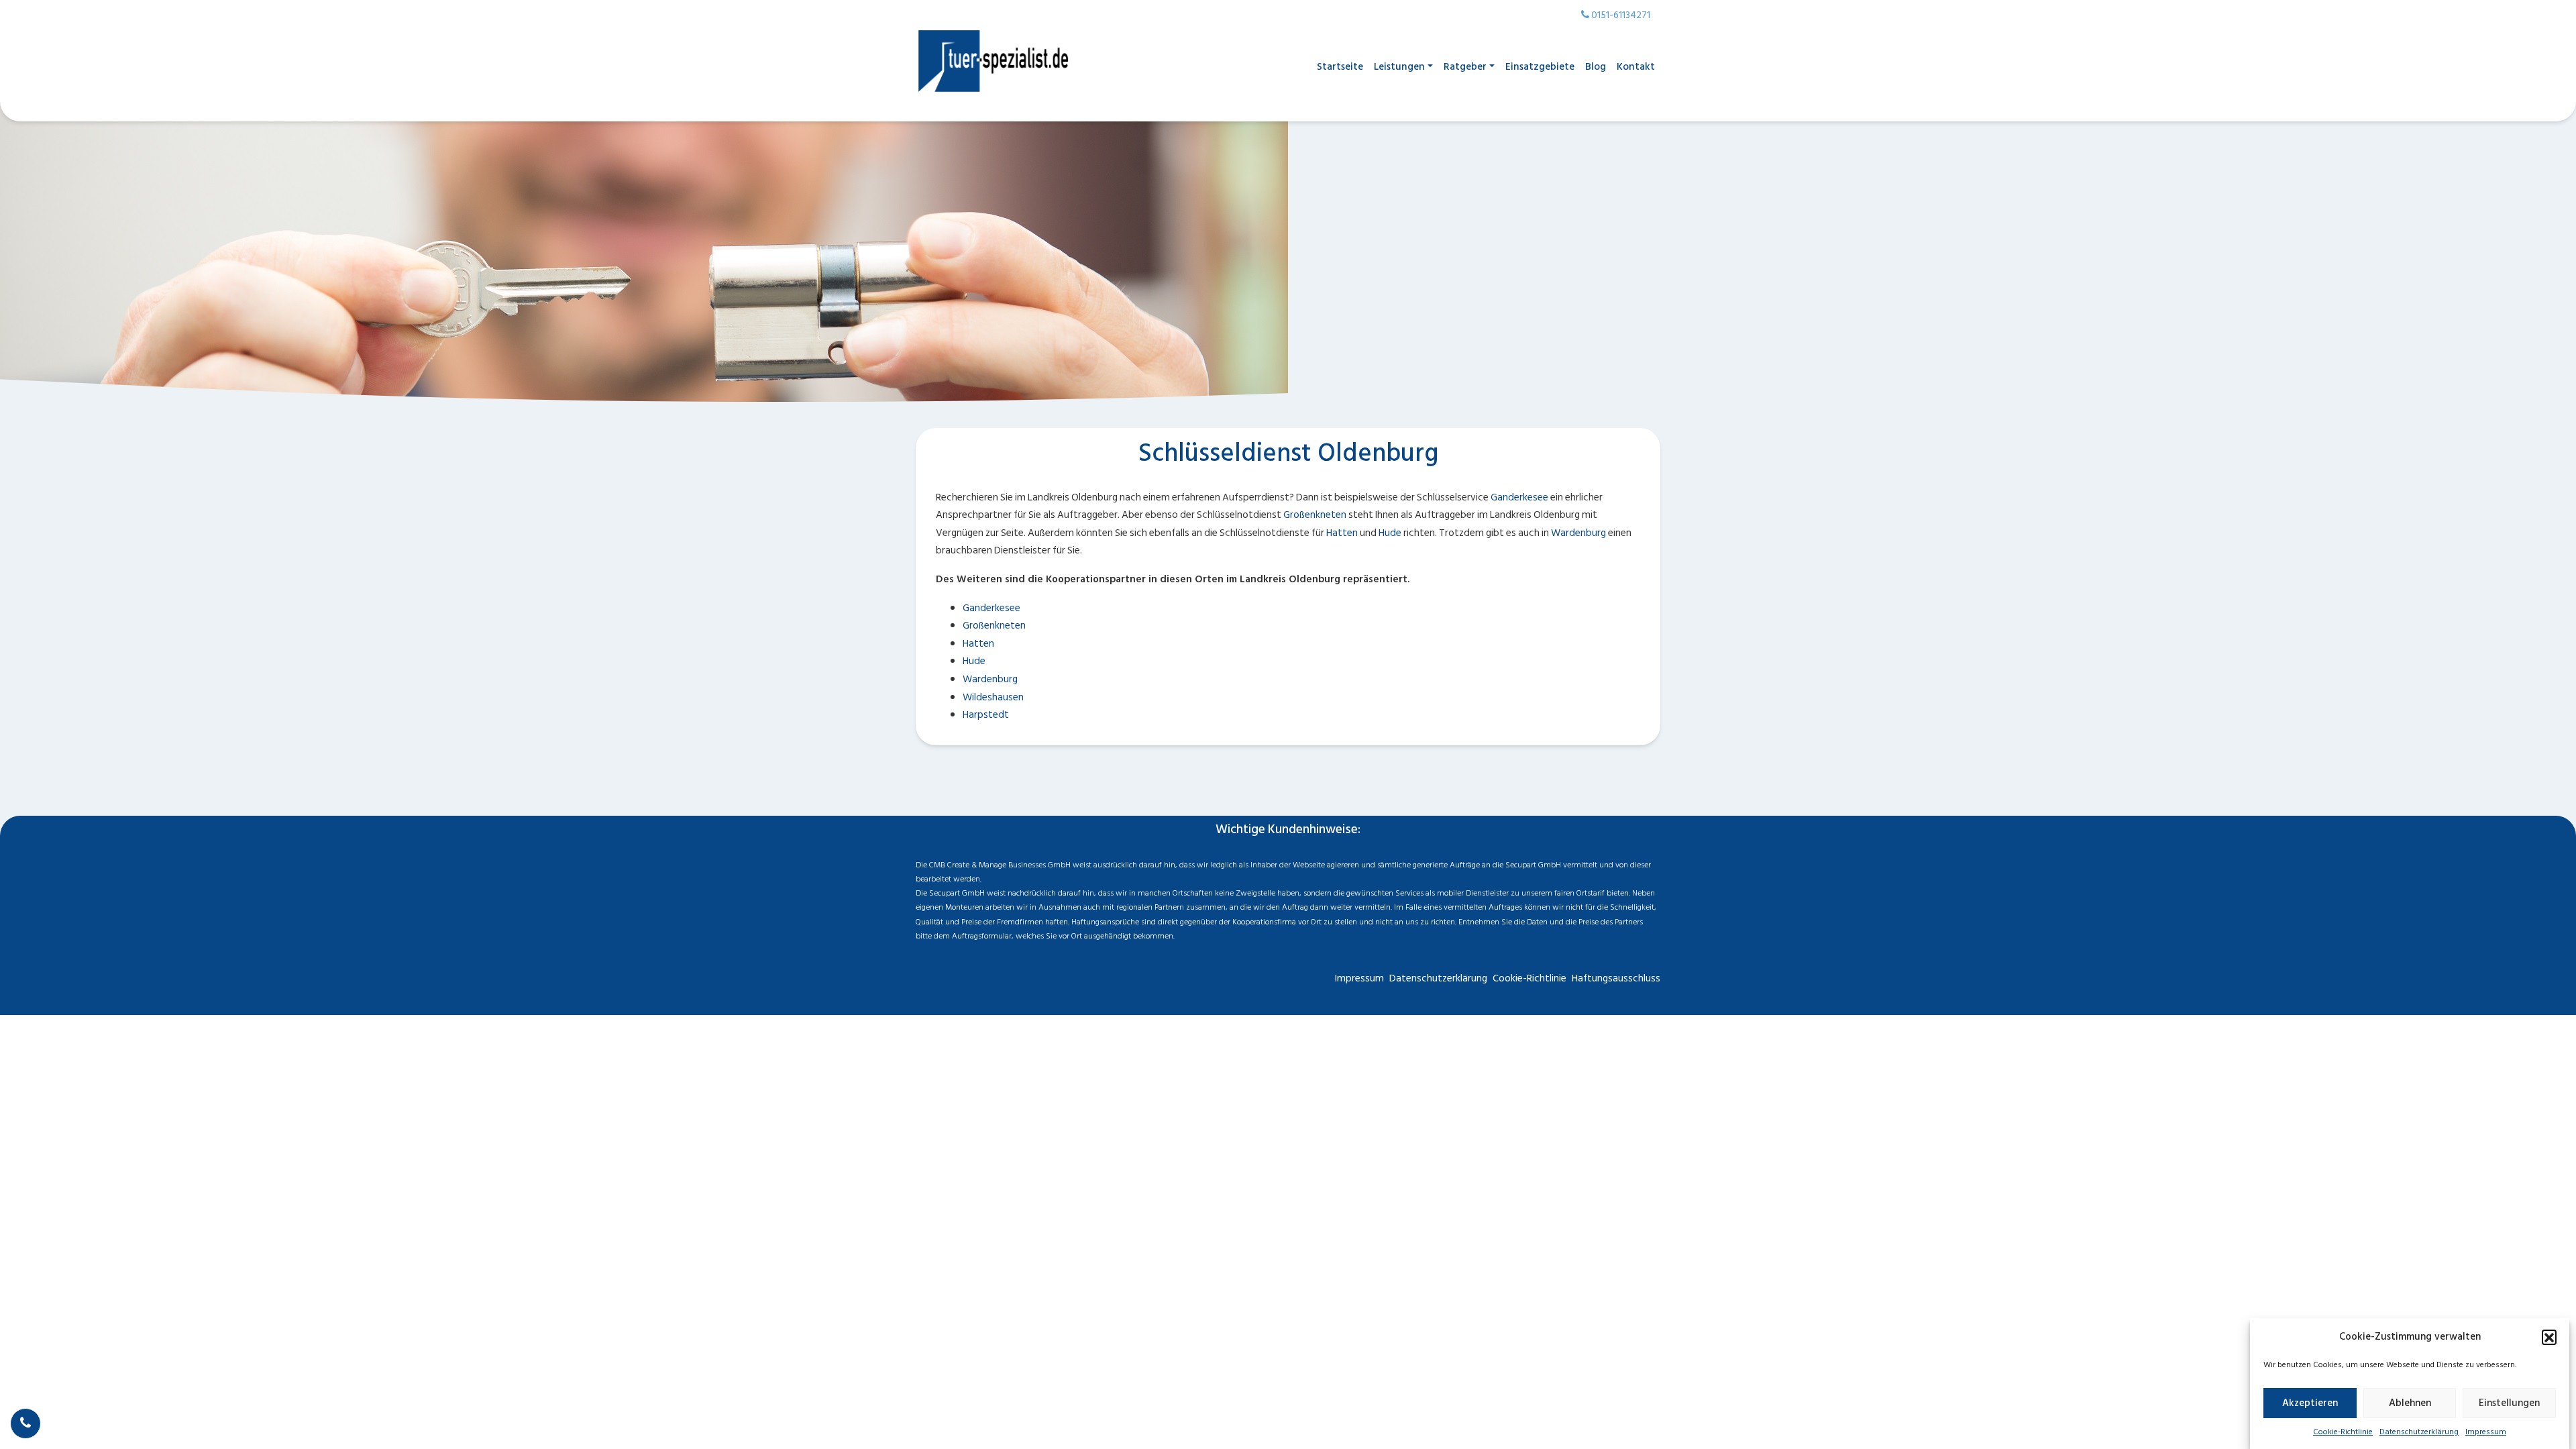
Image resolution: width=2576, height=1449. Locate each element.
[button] (2549, 1337)
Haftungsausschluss (1616, 978)
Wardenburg (1578, 533)
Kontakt (1636, 67)
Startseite (1340, 67)
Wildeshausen (993, 697)
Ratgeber (1465, 67)
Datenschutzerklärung (2419, 1432)
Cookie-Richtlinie (2343, 1432)
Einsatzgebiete (1540, 67)
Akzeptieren (2310, 1403)
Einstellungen (2509, 1403)
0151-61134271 (1620, 15)
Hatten (1342, 533)
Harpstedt (986, 715)
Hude (1390, 533)
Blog (1596, 67)
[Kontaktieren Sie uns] (25, 1424)
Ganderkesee (1519, 497)
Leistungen (1399, 67)
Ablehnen (2410, 1403)
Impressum (2486, 1432)
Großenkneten (1315, 515)
